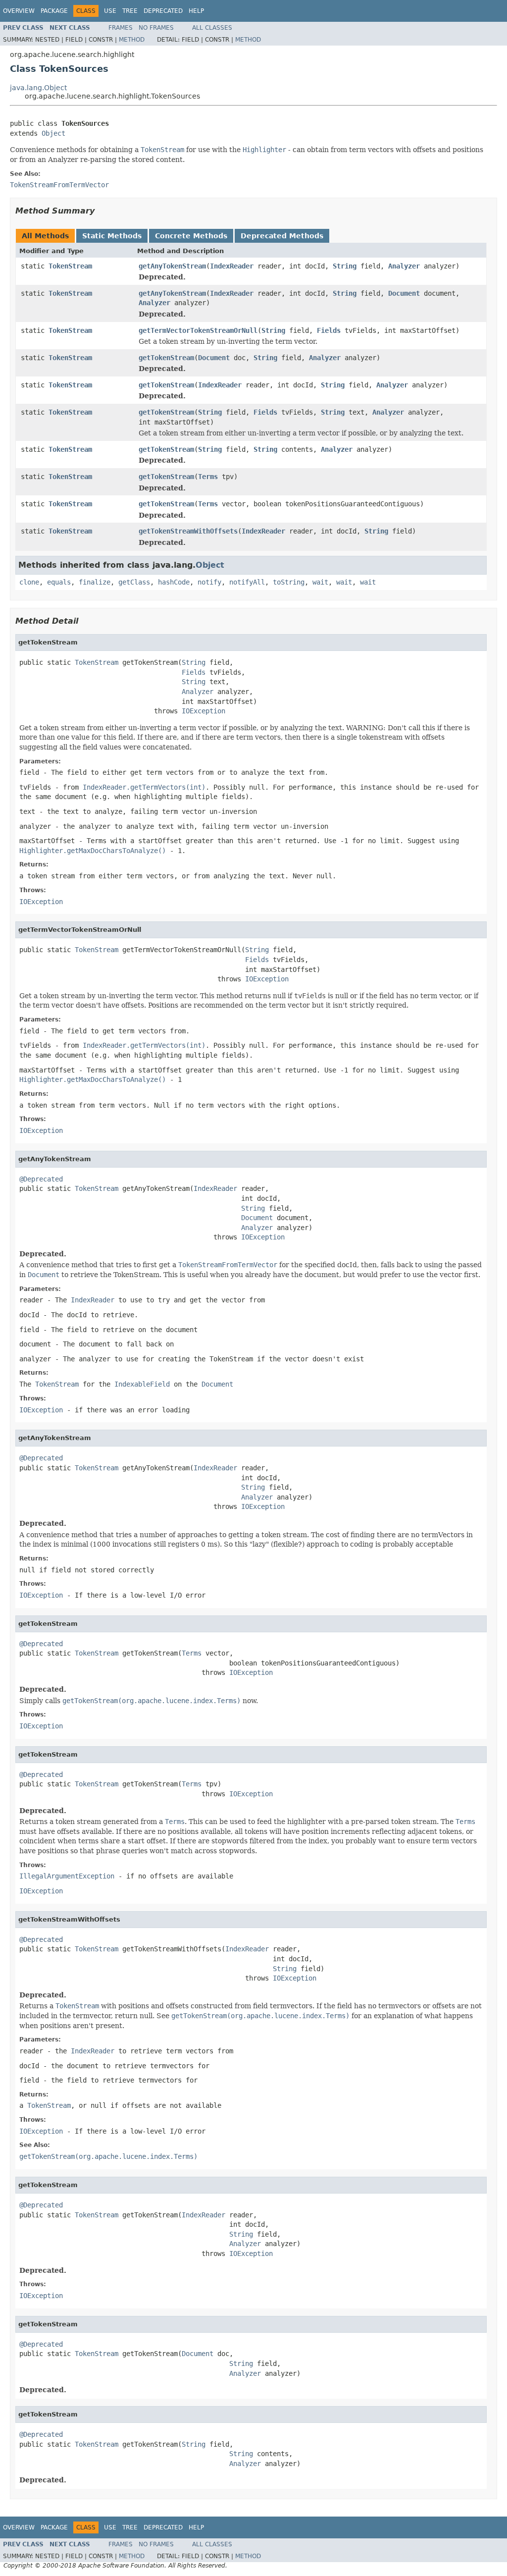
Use (110, 11)
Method (132, 40)
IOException (203, 711)
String (345, 266)
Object (53, 133)
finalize (95, 582)
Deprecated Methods (282, 236)
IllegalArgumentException (67, 1876)
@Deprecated (41, 1179)
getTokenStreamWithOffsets (188, 531)
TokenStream (70, 266)
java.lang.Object (38, 88)
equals (59, 582)
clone (29, 582)
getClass (134, 582)
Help (196, 11)
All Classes (212, 28)
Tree (130, 11)
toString (289, 582)
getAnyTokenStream (172, 266)
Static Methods (112, 236)
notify (209, 582)
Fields (329, 330)
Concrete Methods (191, 236)
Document (404, 293)
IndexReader (232, 266)
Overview (19, 11)
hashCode (174, 582)
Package (54, 11)
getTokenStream (166, 358)
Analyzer (404, 266)
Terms (208, 477)
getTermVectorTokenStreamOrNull (198, 330)
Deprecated (163, 11)
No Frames (156, 28)
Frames (121, 28)
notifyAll (247, 582)
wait (320, 582)
